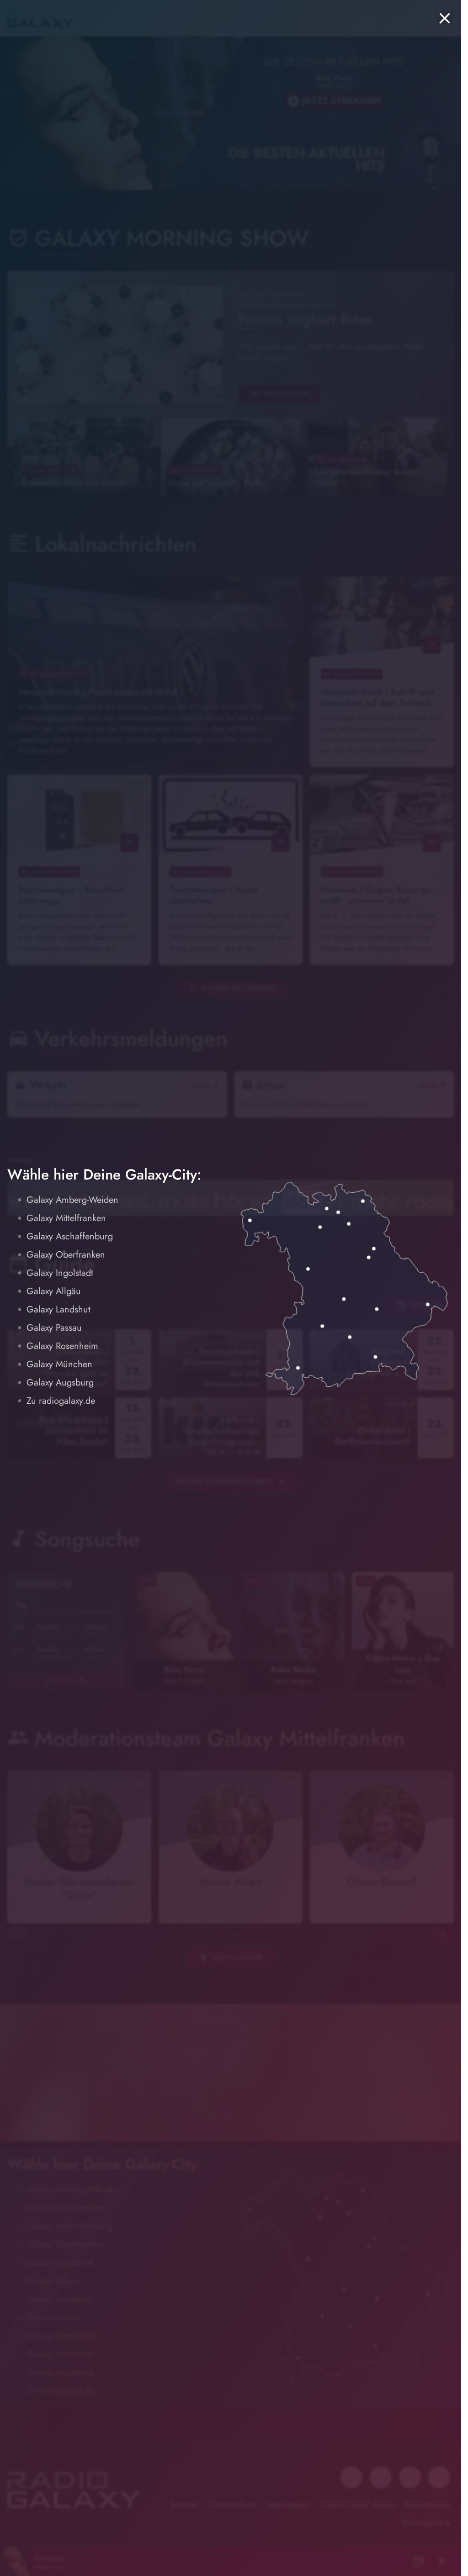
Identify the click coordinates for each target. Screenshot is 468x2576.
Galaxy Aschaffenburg (70, 1236)
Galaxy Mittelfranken (66, 1218)
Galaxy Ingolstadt (60, 1273)
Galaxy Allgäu (54, 1291)
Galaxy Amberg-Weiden (72, 1200)
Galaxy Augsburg (60, 1383)
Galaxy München (59, 1364)
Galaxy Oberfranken (66, 1255)
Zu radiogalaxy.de (61, 1401)
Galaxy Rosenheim (62, 1346)
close (445, 18)
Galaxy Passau (54, 1328)
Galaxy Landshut (58, 1309)
